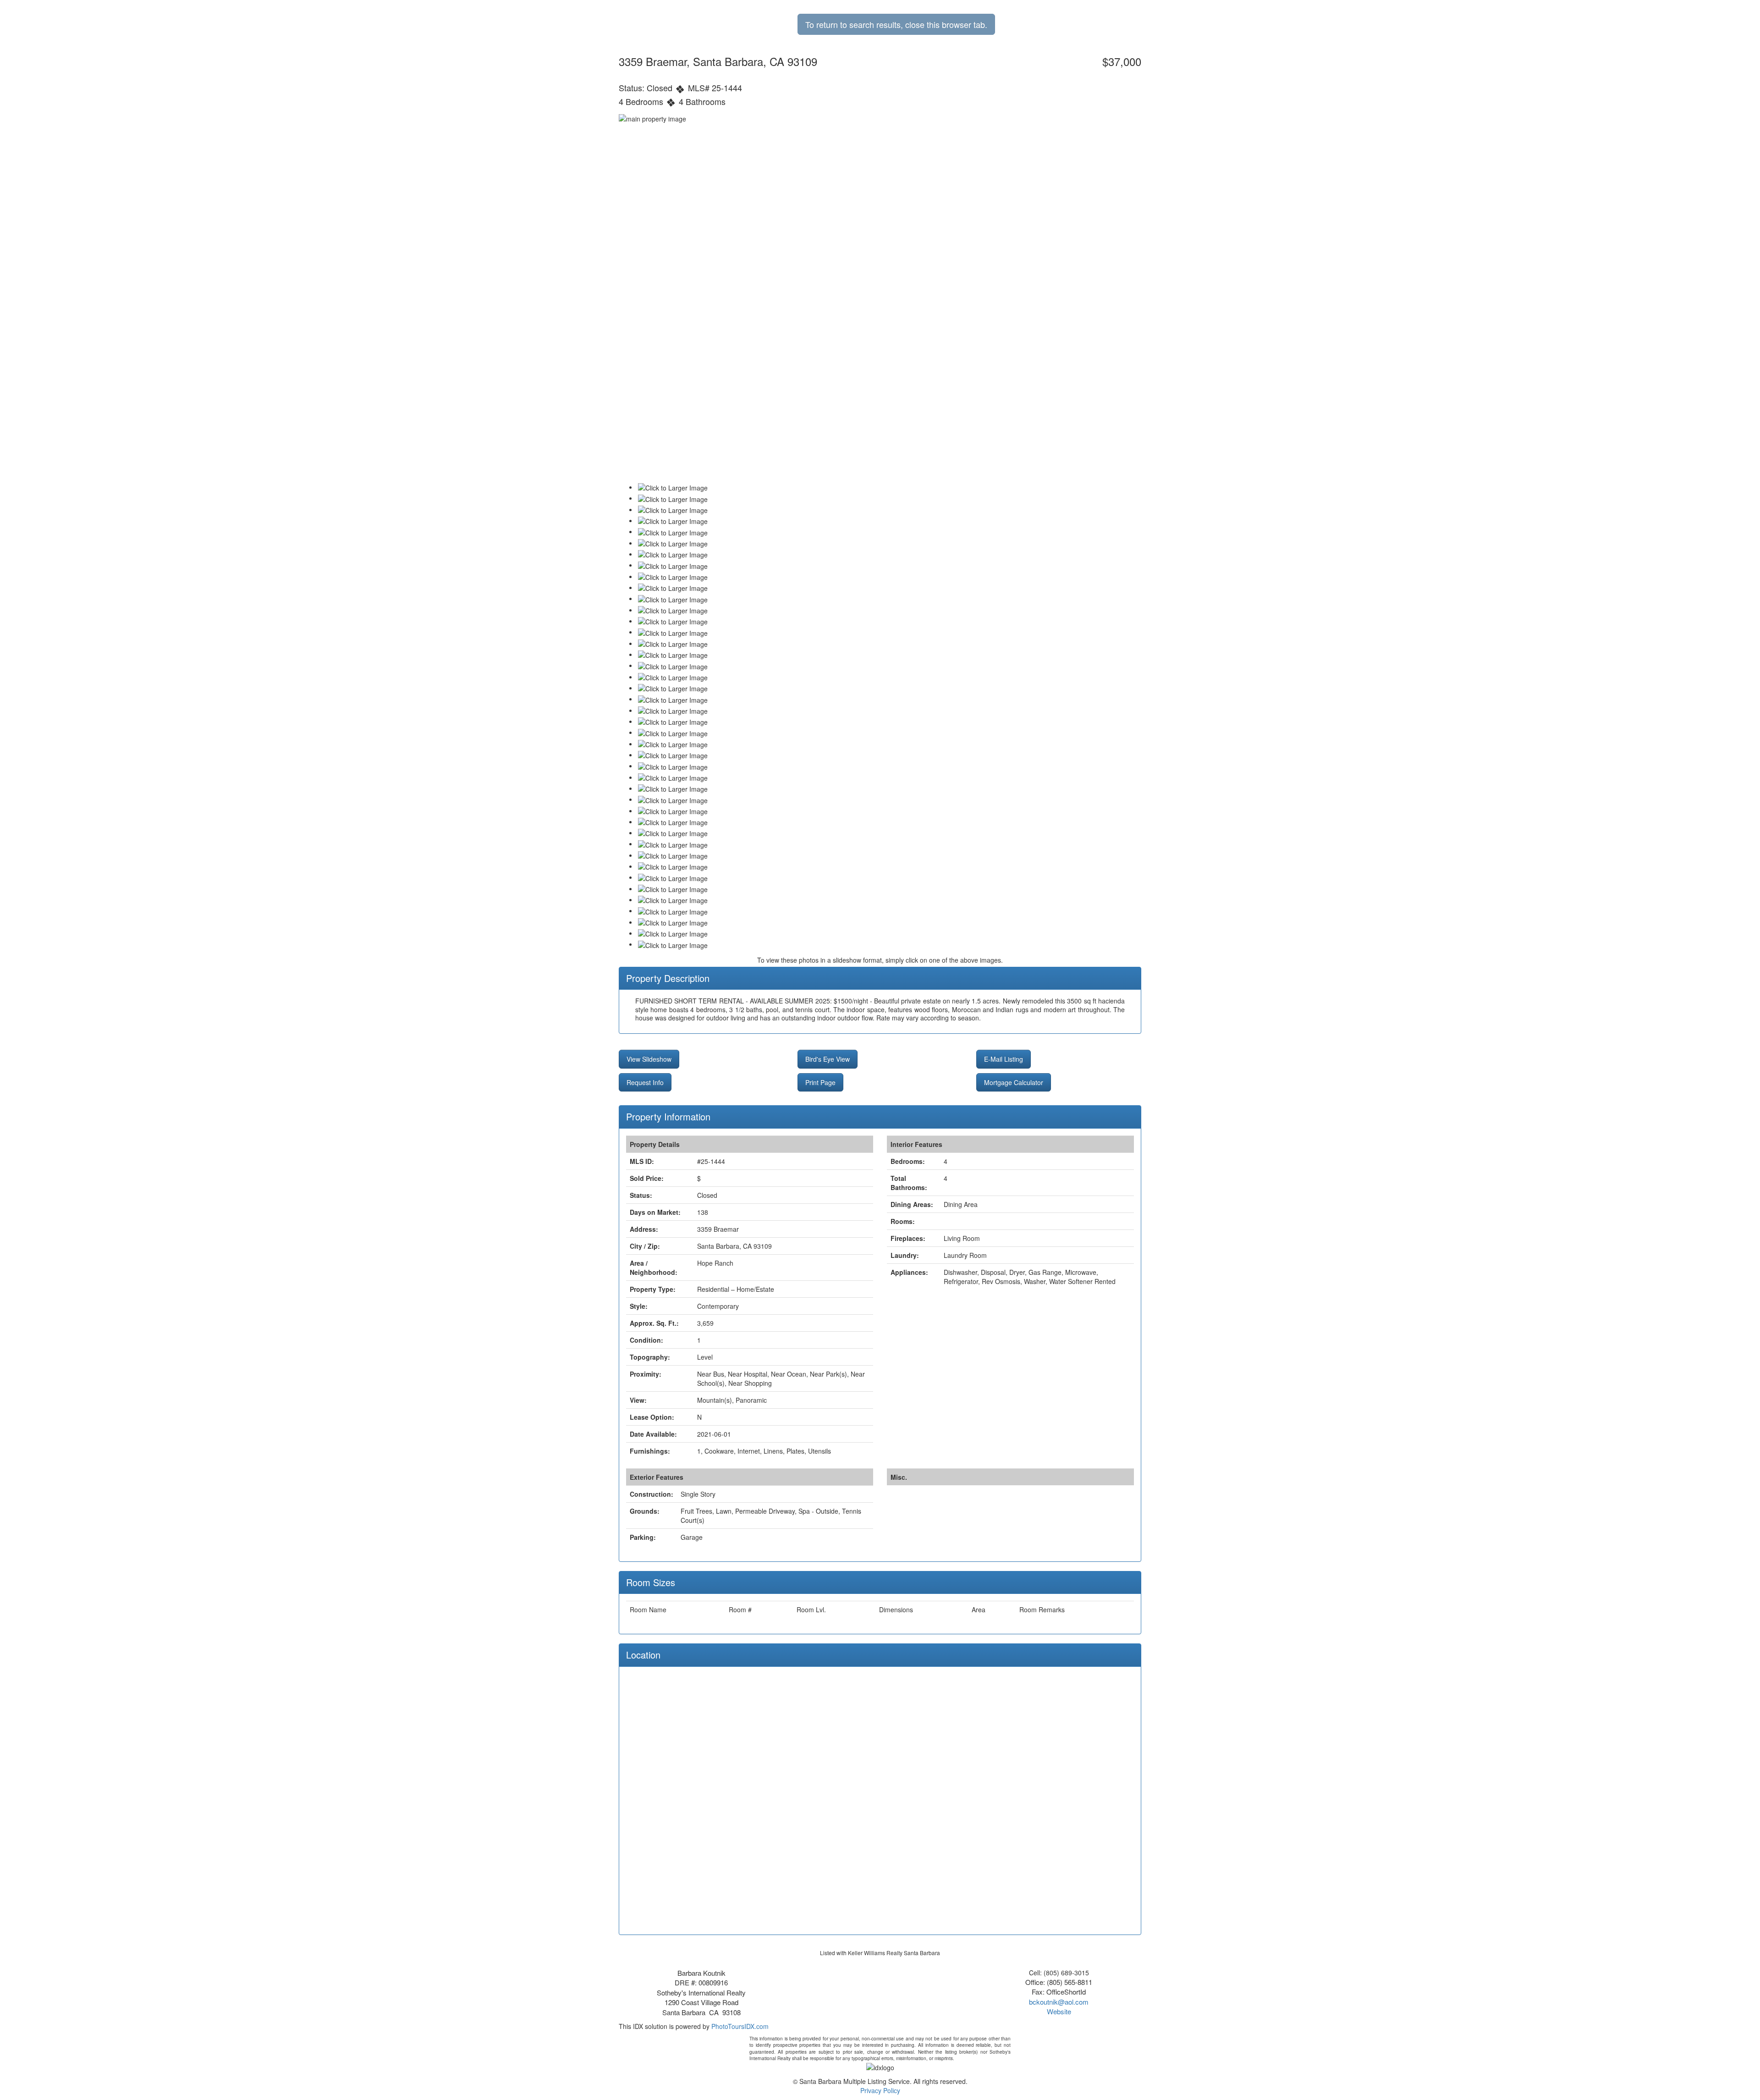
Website (1059, 2011)
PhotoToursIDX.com (740, 2026)
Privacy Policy (880, 2090)
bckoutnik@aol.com (1059, 2002)
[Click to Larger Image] (673, 488)
